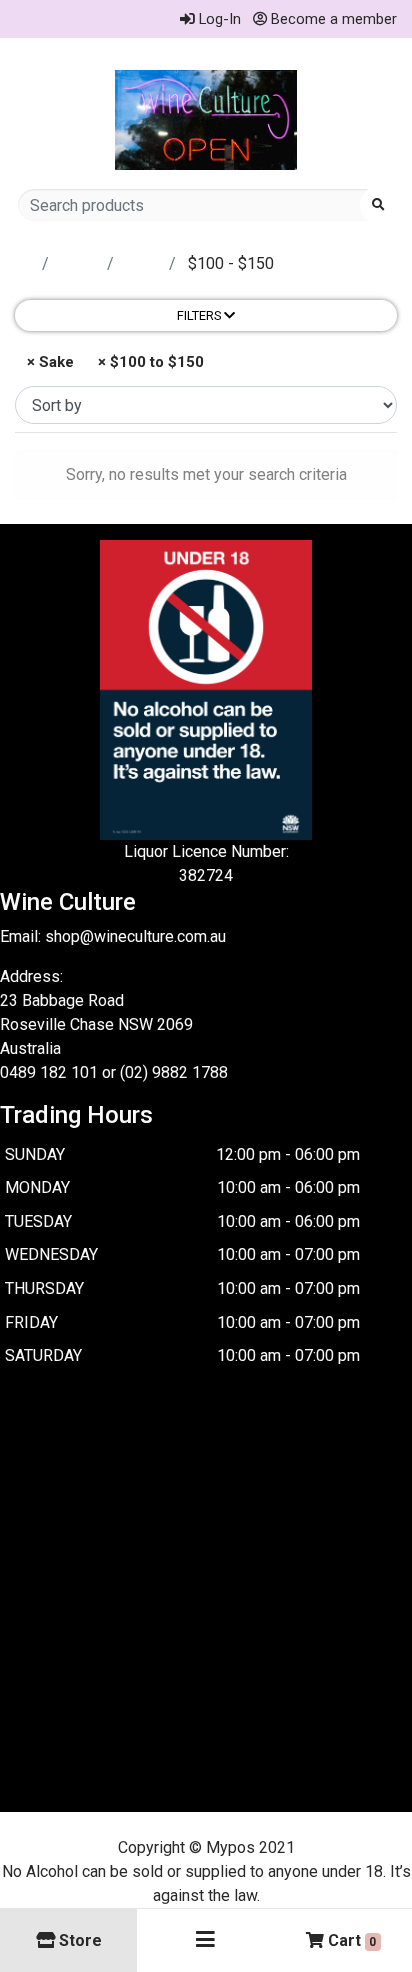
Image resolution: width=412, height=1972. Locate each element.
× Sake (48, 362)
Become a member (332, 19)
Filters (200, 315)
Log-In (218, 19)
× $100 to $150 (149, 362)
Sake (143, 263)
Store (80, 263)
